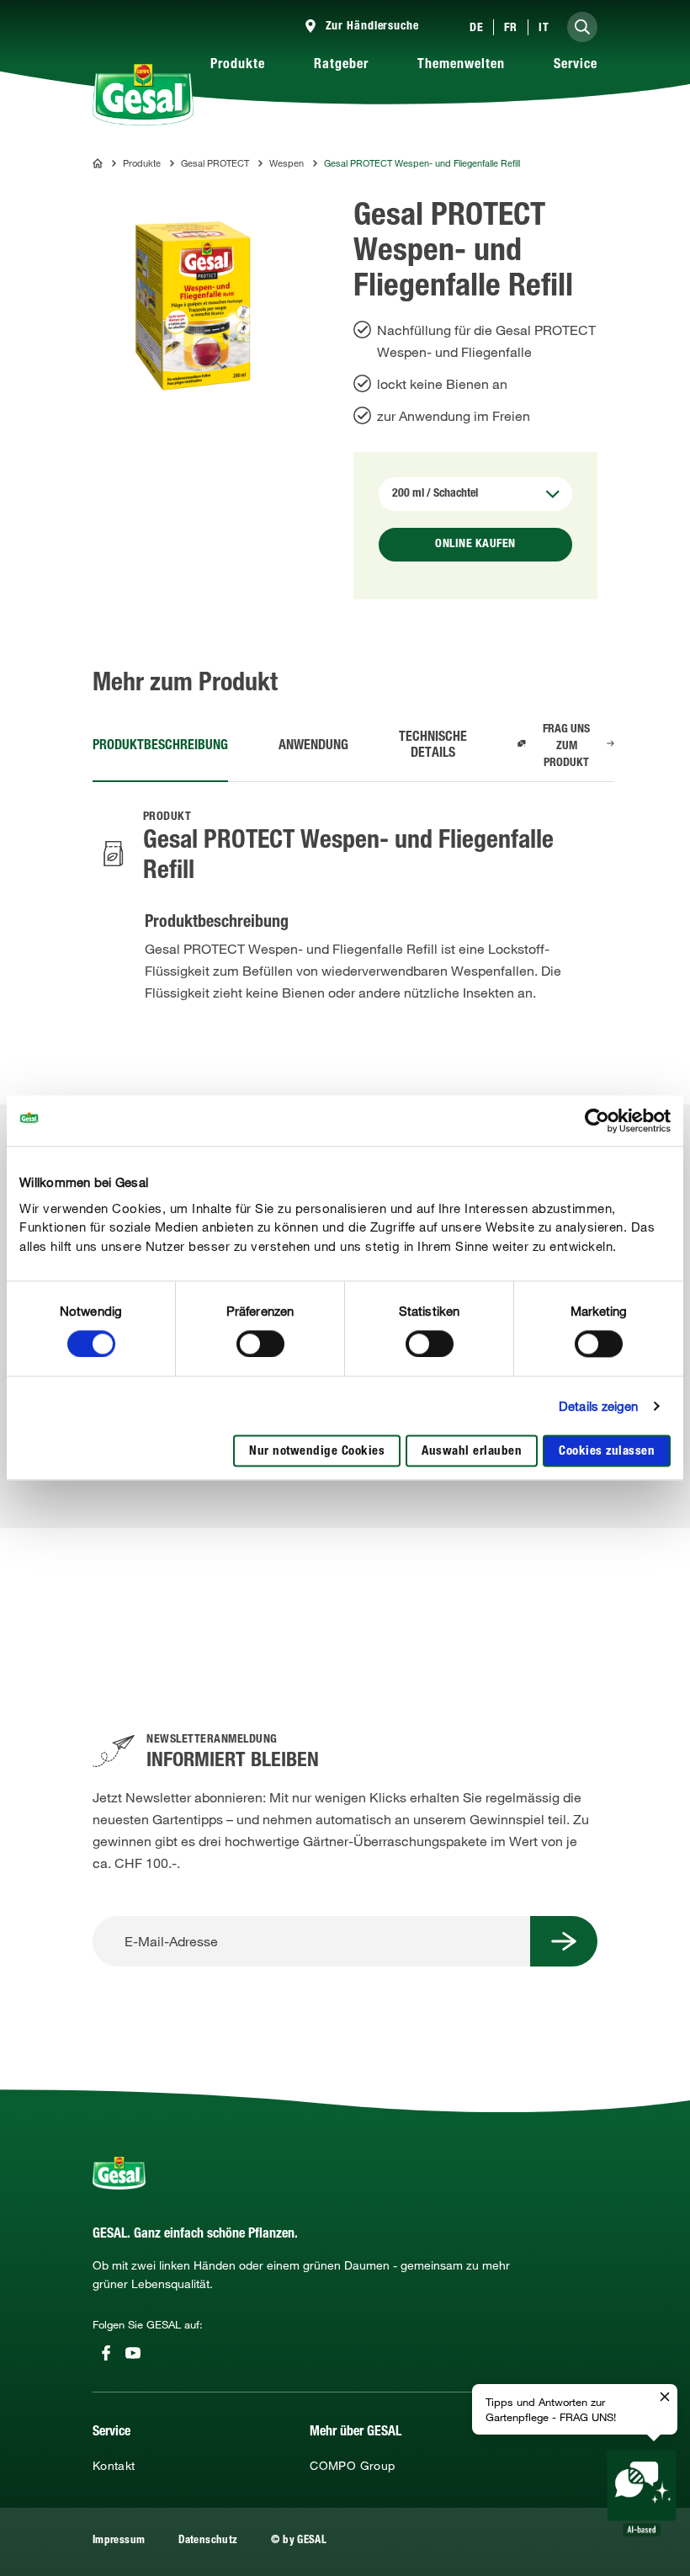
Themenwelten (461, 66)
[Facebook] (106, 2353)
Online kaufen (475, 545)
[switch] (260, 1344)
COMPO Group (352, 2466)
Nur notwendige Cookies (317, 1453)
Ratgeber (341, 66)
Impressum (119, 2541)
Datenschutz (208, 2541)
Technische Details (433, 746)
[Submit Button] (564, 1941)
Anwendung (313, 747)
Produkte (238, 66)
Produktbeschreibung (160, 747)
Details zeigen (598, 1406)
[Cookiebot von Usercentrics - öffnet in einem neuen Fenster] (597, 1120)
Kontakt (114, 2466)
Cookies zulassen (607, 1453)
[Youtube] (133, 2353)
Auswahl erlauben (472, 1453)
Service (576, 66)
